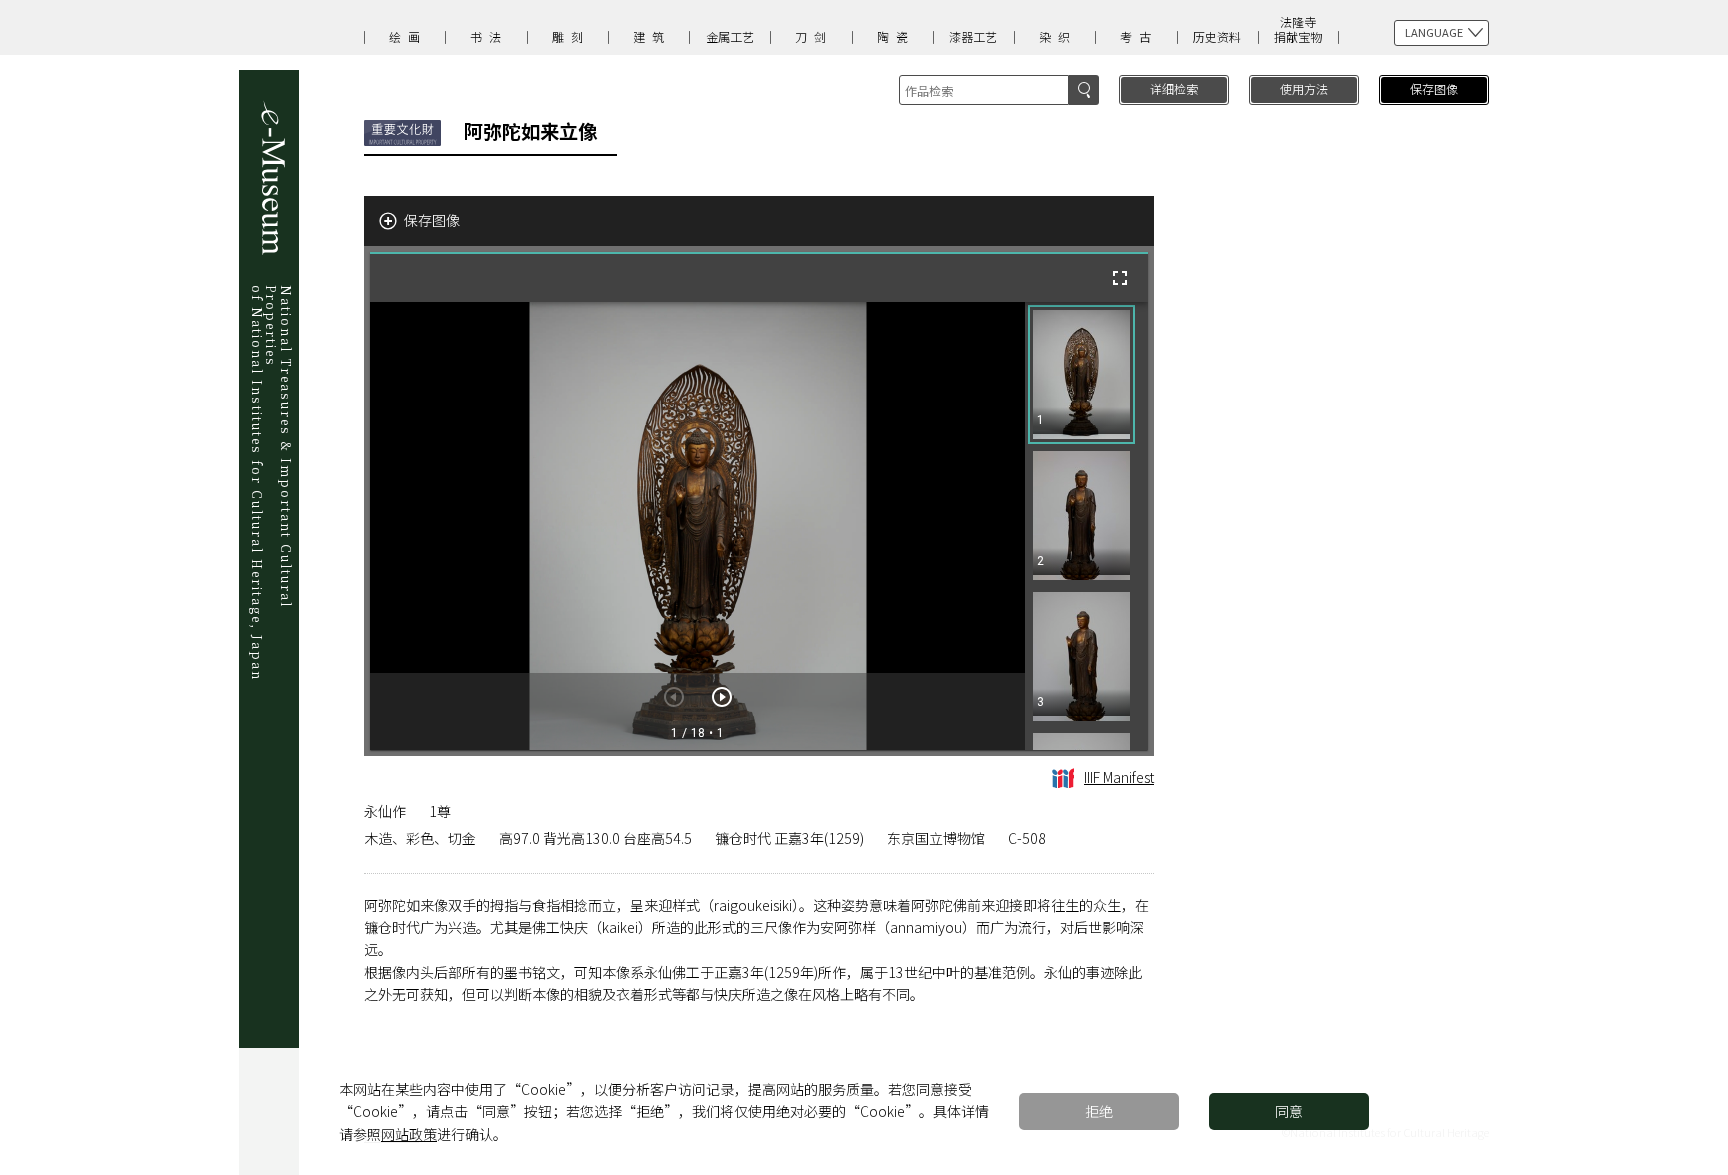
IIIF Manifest (1119, 777)
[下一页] (722, 697)
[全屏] (1120, 278)
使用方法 (1304, 88)
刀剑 (814, 36)
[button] (1081, 374)
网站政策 (409, 1134)
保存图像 (1434, 88)
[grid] (1086, 526)
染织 (1058, 36)
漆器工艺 (973, 36)
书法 (489, 36)
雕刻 (571, 36)
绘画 (408, 36)
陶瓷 (896, 36)
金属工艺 (730, 36)
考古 (1139, 36)
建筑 (652, 36)
